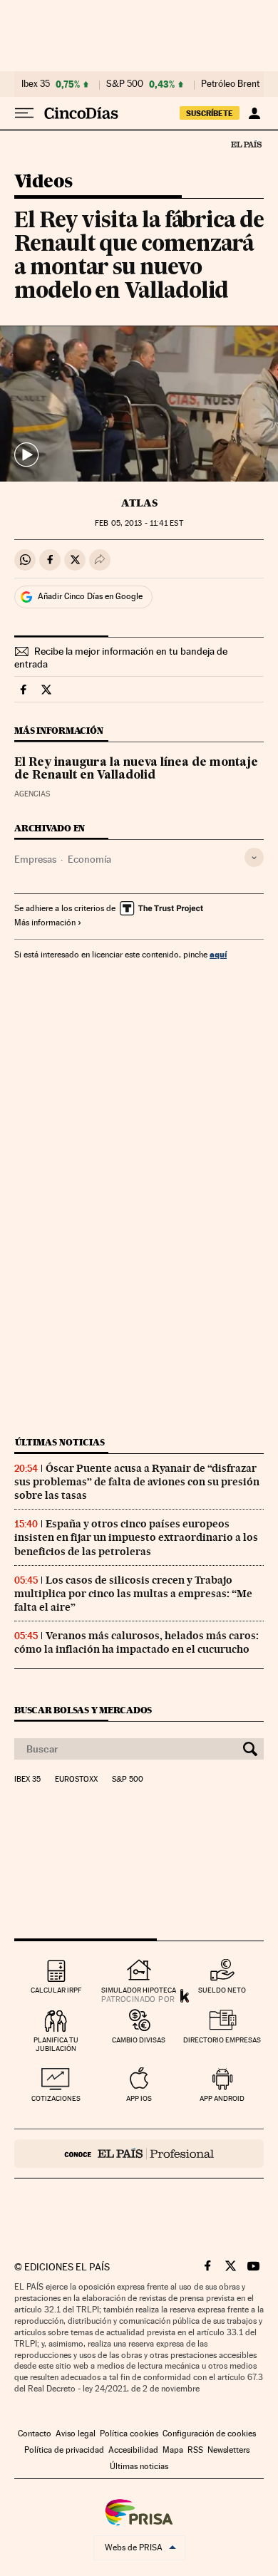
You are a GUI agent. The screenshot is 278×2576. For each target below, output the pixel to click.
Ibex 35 (36, 84)
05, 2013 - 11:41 (139, 523)
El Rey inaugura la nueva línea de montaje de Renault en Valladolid (136, 769)
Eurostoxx (76, 1780)
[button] (139, 404)
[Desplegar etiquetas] (254, 857)
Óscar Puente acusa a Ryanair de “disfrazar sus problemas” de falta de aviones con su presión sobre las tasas (137, 1482)
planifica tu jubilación (56, 2044)
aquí (218, 954)
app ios (139, 2098)
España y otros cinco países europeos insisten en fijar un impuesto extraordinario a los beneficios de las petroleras (136, 1537)
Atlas (139, 503)
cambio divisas (139, 2040)
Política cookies (129, 2434)
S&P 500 (125, 84)
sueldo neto (222, 1990)
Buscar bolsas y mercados (83, 1710)
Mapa (173, 2450)
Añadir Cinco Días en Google (90, 596)
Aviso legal (76, 2434)
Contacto (35, 2434)
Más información (45, 923)
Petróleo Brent (230, 84)
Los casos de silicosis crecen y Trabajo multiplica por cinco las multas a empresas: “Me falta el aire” (133, 1594)
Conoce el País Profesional (139, 2154)
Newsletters (228, 2450)
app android (222, 2098)
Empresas (35, 859)
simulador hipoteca (139, 1990)
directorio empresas (222, 2040)
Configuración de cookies (209, 2434)
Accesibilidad (133, 2450)
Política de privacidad (64, 2450)
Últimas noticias (60, 1442)
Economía (89, 859)
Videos (43, 182)
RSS (195, 2450)
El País (246, 144)
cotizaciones (56, 2098)
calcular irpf (56, 1990)
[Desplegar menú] (24, 113)
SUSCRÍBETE (210, 113)
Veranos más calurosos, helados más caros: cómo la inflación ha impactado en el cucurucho (137, 1642)
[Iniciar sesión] (254, 113)
